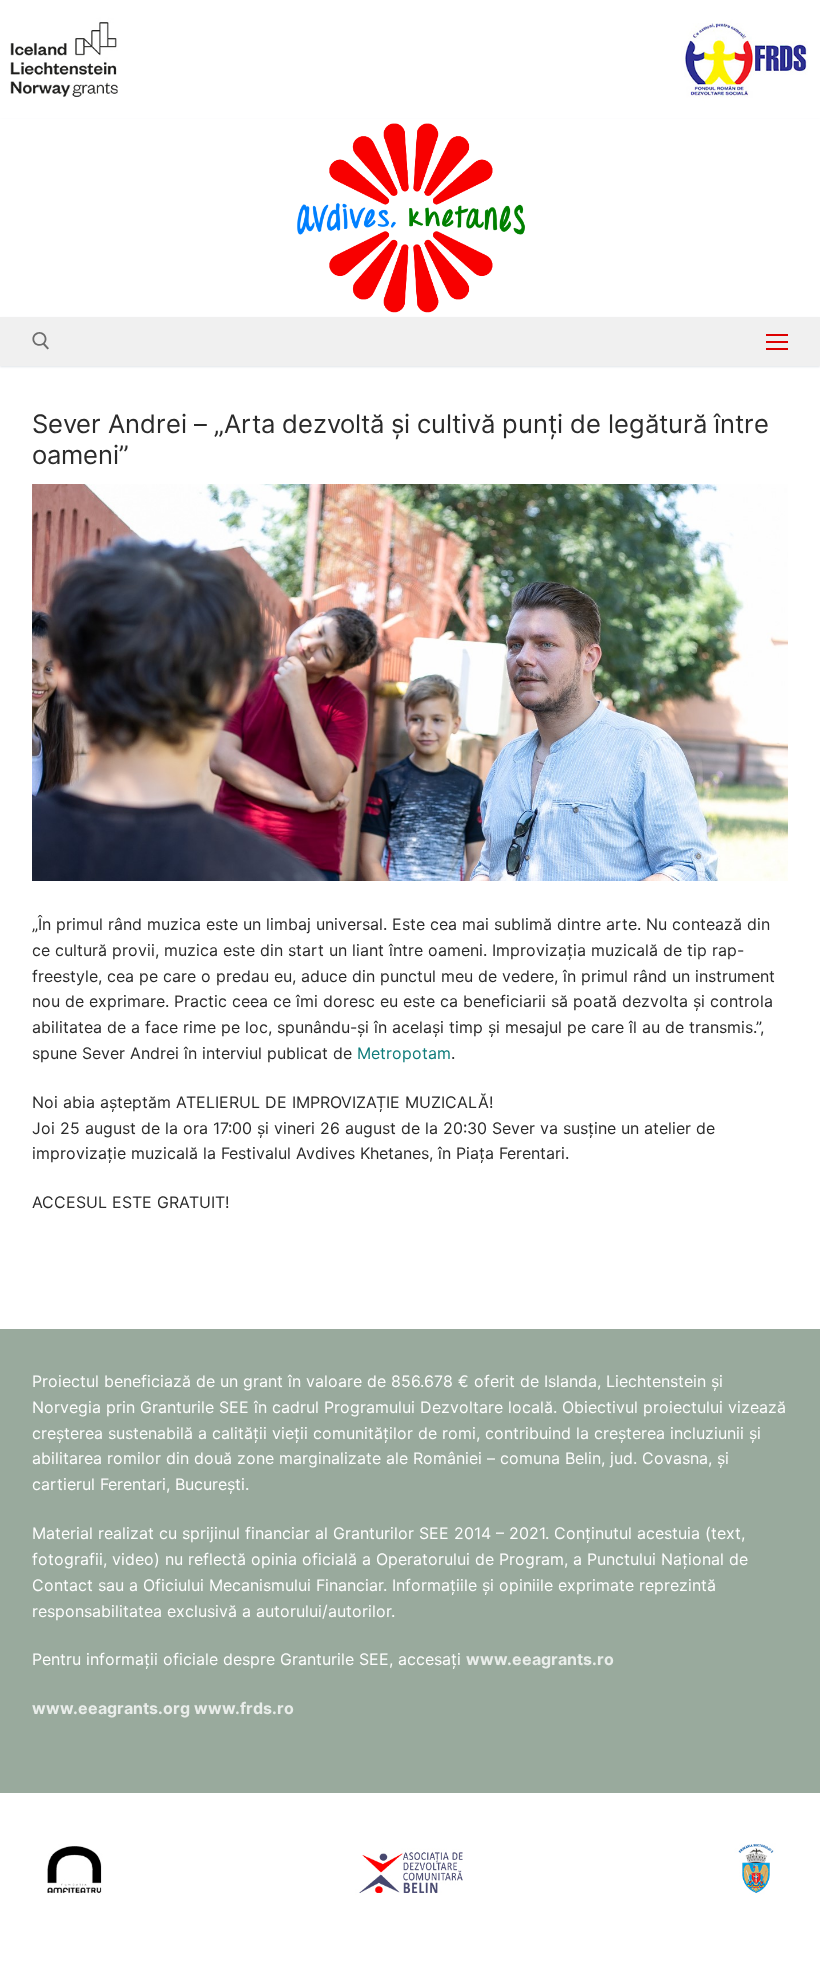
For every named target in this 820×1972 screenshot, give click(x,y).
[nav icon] (777, 342)
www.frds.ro (244, 1708)
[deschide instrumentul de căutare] (41, 341)
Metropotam (404, 1053)
